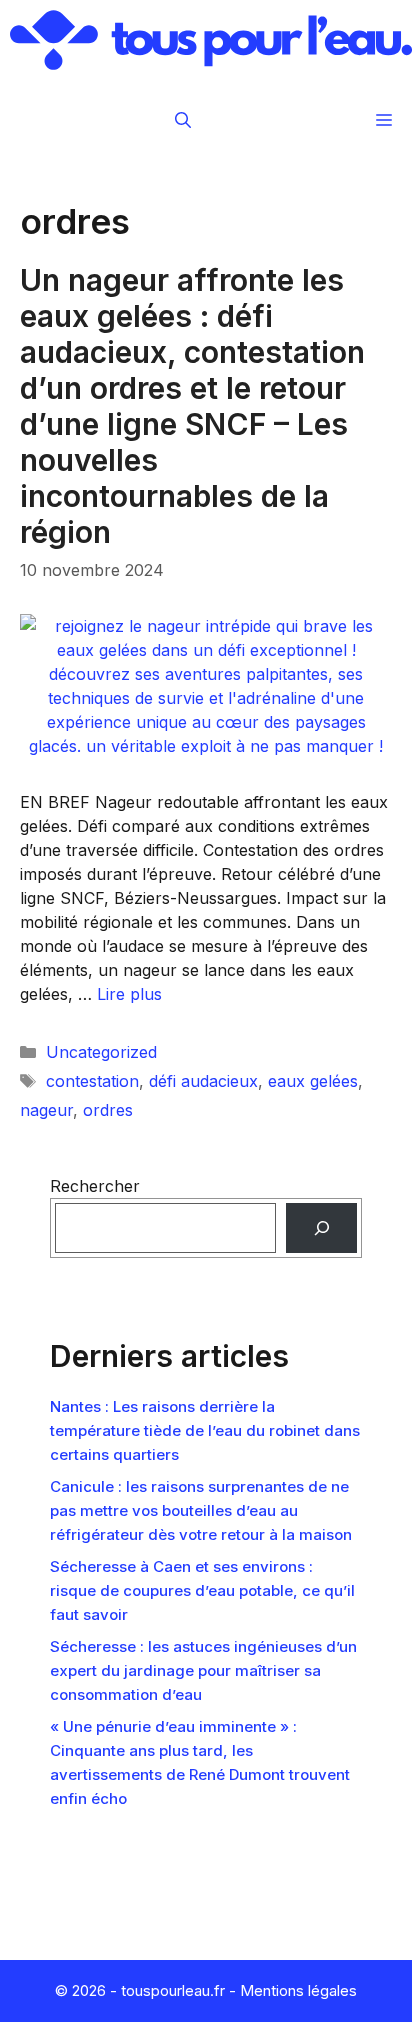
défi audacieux (203, 1081)
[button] (183, 120)
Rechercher (95, 1186)
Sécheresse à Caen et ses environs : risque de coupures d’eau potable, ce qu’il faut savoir (202, 1590)
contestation (92, 1081)
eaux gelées (313, 1081)
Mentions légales (298, 1990)
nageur (46, 1110)
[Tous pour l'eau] (211, 40)
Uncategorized (101, 1052)
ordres (108, 1110)
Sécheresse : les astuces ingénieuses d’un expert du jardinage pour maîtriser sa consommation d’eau (203, 1670)
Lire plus (129, 994)
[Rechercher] (321, 1227)
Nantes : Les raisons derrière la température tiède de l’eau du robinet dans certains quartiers (205, 1430)
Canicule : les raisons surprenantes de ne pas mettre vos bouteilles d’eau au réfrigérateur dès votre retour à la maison (201, 1510)
